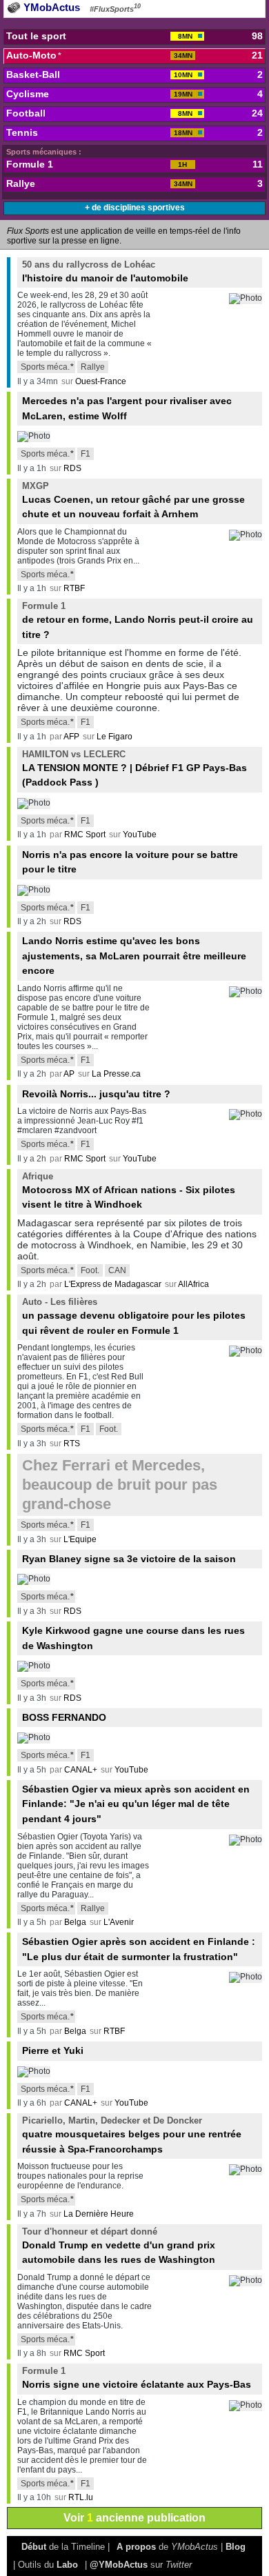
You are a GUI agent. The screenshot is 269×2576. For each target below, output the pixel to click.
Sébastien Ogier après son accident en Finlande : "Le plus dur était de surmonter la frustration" (139, 1949)
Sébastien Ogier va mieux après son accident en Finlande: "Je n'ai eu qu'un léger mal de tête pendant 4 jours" (136, 1804)
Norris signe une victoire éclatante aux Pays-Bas (137, 2378)
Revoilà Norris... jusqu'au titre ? (96, 1094)
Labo (67, 2565)
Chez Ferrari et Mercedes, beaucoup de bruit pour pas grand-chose (120, 1485)
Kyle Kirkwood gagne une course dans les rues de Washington (133, 1638)
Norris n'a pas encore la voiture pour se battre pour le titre (130, 862)
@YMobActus (119, 2565)
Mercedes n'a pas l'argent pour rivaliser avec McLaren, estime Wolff (127, 408)
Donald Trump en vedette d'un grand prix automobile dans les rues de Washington (119, 2246)
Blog (236, 2547)
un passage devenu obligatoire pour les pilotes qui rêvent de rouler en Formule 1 (134, 1316)
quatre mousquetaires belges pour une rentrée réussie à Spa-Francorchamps (132, 2135)
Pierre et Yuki (53, 2050)
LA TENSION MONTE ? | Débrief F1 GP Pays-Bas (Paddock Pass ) (134, 768)
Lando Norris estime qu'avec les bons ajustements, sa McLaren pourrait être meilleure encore (134, 956)
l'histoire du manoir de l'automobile (105, 271)
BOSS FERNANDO (64, 1717)
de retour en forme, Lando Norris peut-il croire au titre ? (138, 620)
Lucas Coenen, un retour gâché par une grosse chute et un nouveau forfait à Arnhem (133, 500)
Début (34, 2547)
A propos (136, 2547)
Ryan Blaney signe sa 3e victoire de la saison (129, 1559)
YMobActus (50, 7)
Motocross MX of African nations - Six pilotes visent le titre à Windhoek (129, 1190)
